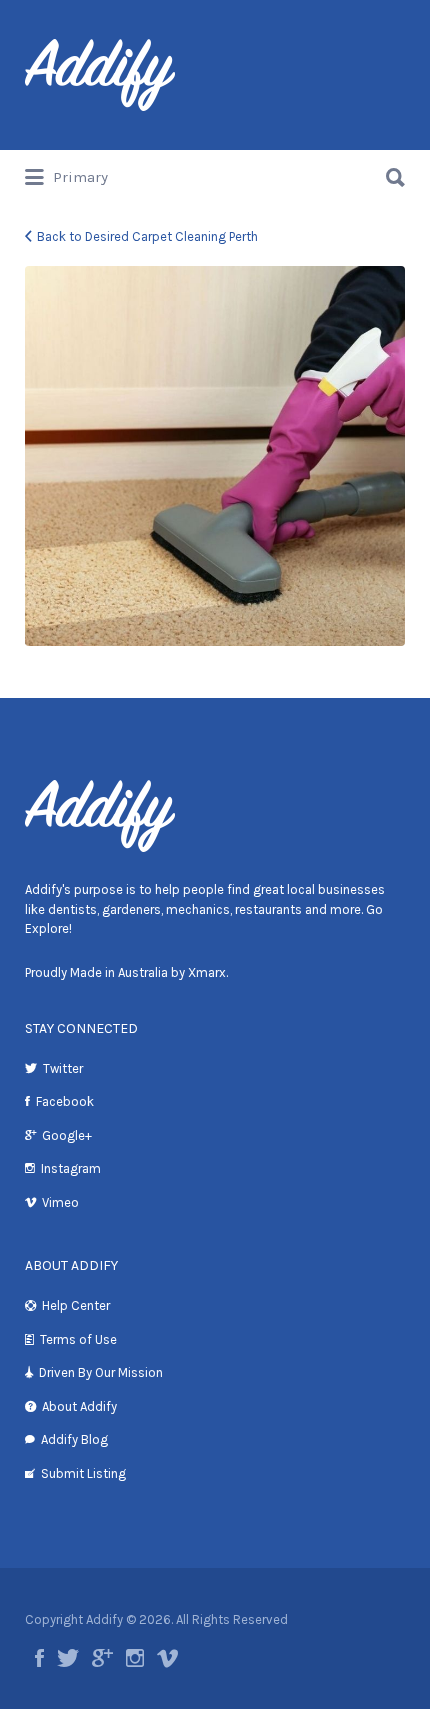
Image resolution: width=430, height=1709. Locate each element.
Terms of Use (78, 1339)
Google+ (67, 1135)
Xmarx (207, 972)
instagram (135, 1658)
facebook (39, 1658)
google (102, 1658)
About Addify (79, 1406)
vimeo (167, 1658)
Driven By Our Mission (101, 1372)
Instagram (71, 1168)
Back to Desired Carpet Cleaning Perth (147, 236)
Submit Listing (83, 1473)
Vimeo (60, 1202)
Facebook (65, 1101)
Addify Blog (74, 1439)
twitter (68, 1658)
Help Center (76, 1305)
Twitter (63, 1068)
